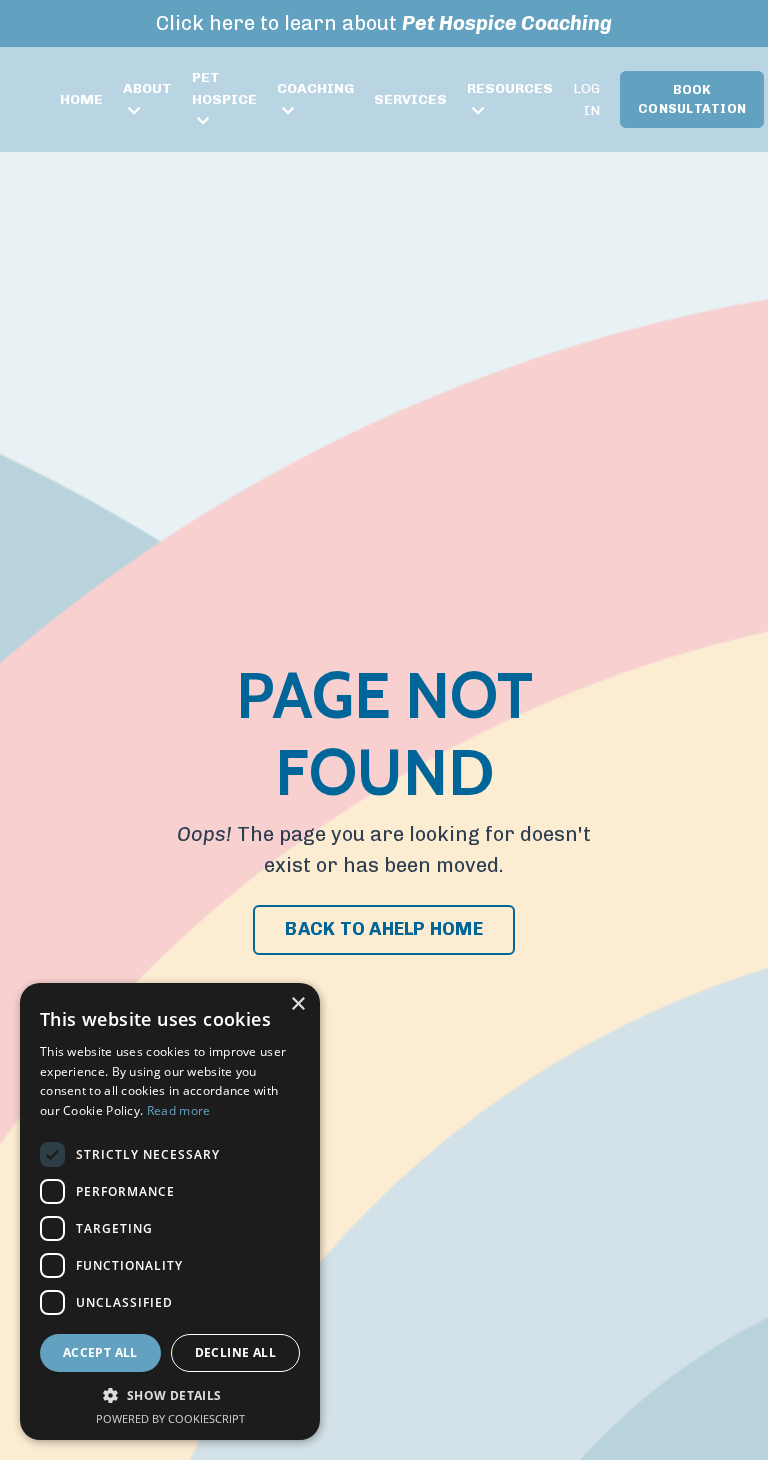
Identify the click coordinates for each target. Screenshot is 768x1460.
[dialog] (170, 1211)
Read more (179, 1110)
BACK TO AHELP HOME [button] (384, 929)
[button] (170, 1395)
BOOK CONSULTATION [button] (692, 99)
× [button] (297, 1004)
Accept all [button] (100, 1352)
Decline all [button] (235, 1352)
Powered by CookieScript (170, 1418)
